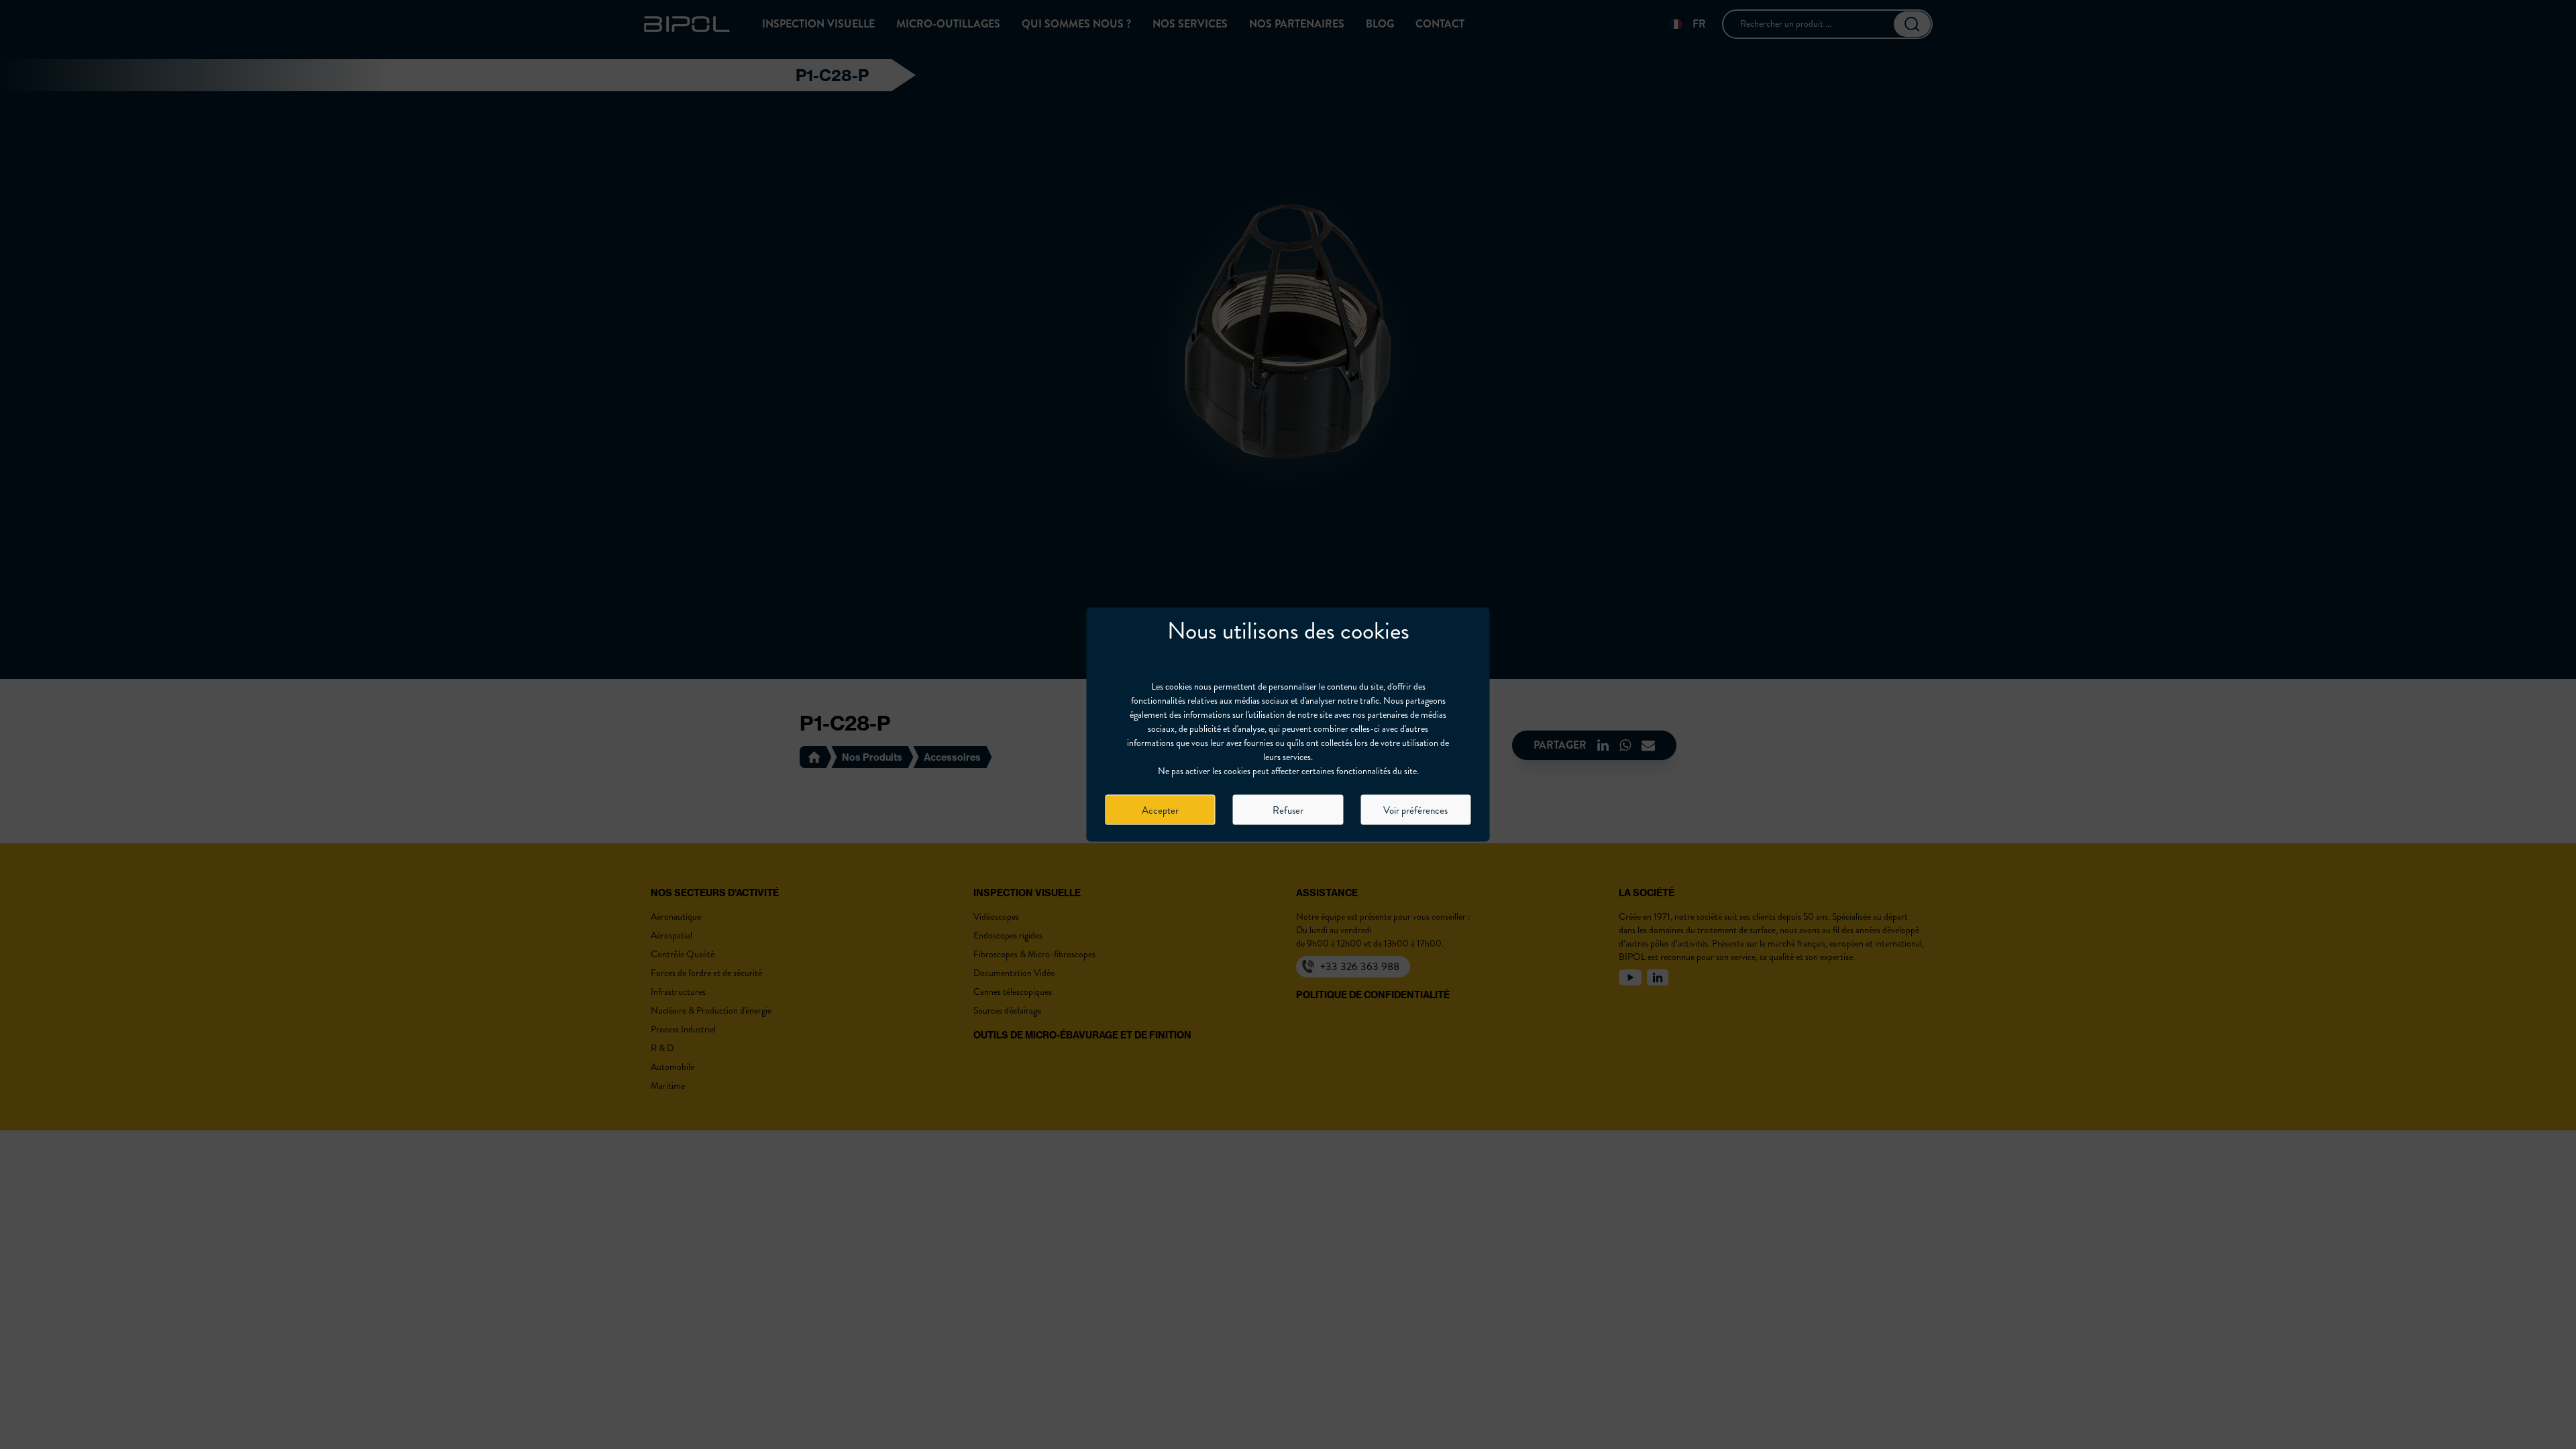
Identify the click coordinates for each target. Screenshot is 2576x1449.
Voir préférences (1415, 810)
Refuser (1288, 810)
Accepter (1160, 810)
